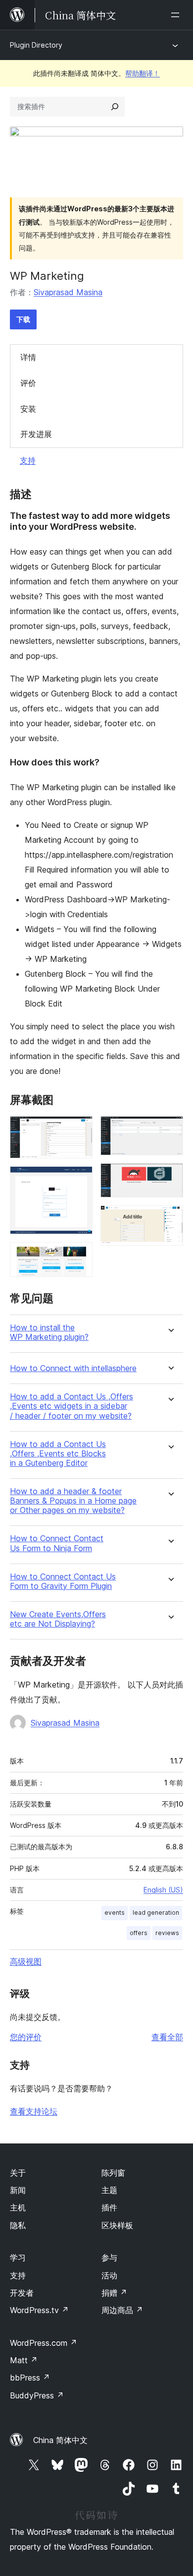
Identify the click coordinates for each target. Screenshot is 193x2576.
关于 (18, 2173)
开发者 (22, 2293)
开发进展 (36, 434)
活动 (109, 2275)
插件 (109, 2207)
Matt (24, 2360)
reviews (167, 1933)
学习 (18, 2258)
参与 (109, 2258)
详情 (28, 357)
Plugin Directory (36, 45)
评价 (28, 383)
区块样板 (117, 2225)
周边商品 (122, 2310)
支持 (28, 460)
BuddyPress (37, 2395)
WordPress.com (44, 2343)
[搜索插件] (115, 107)
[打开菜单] (177, 15)
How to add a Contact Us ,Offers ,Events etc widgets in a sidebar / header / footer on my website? (72, 1406)
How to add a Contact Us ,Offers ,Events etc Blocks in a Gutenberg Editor (58, 1454)
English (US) (163, 1890)
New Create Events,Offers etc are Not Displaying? (58, 1619)
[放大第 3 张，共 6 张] (79, 1256)
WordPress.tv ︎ (39, 2310)
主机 (18, 2207)
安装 (28, 409)
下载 (23, 319)
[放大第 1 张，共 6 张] (79, 1130)
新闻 (18, 2190)
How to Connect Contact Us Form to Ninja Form (57, 1543)
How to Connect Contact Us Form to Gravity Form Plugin (63, 1581)
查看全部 (167, 2037)
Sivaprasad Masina (68, 292)
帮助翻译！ (143, 73)
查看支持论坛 (34, 2111)
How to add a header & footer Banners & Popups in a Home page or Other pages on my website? (73, 1501)
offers (139, 1933)
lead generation (156, 1913)
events (115, 1913)
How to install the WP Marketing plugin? (49, 1332)
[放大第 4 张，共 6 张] (170, 1130)
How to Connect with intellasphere (73, 1368)
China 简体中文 (60, 2440)
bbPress (30, 2378)
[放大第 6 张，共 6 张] (170, 1219)
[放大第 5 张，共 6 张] (170, 1177)
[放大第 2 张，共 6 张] (79, 1180)
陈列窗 (113, 2173)
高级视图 (26, 1961)
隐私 (18, 2225)
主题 (109, 2190)
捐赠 (114, 2293)
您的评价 (26, 2037)
